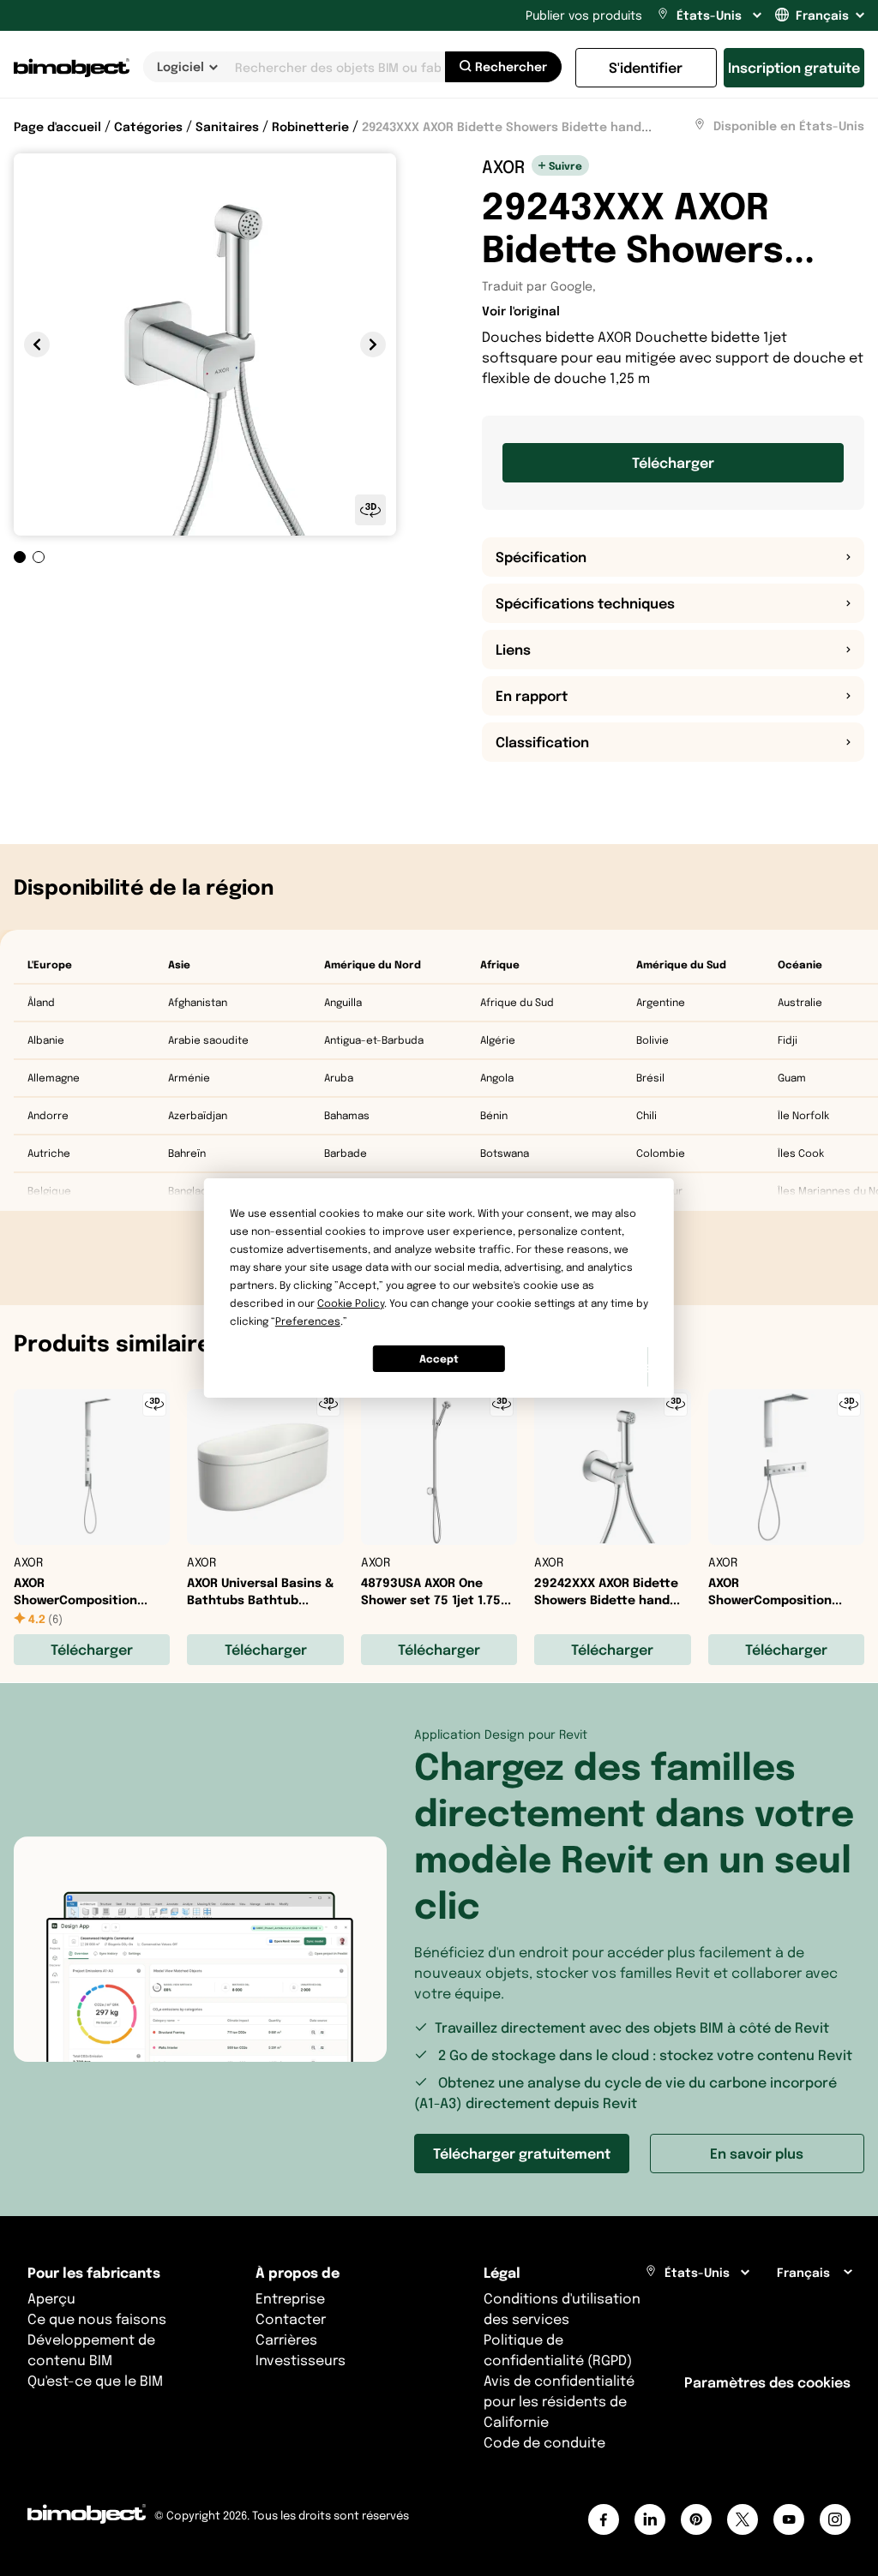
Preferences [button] (308, 1321)
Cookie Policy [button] (351, 1303)
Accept (439, 1359)
